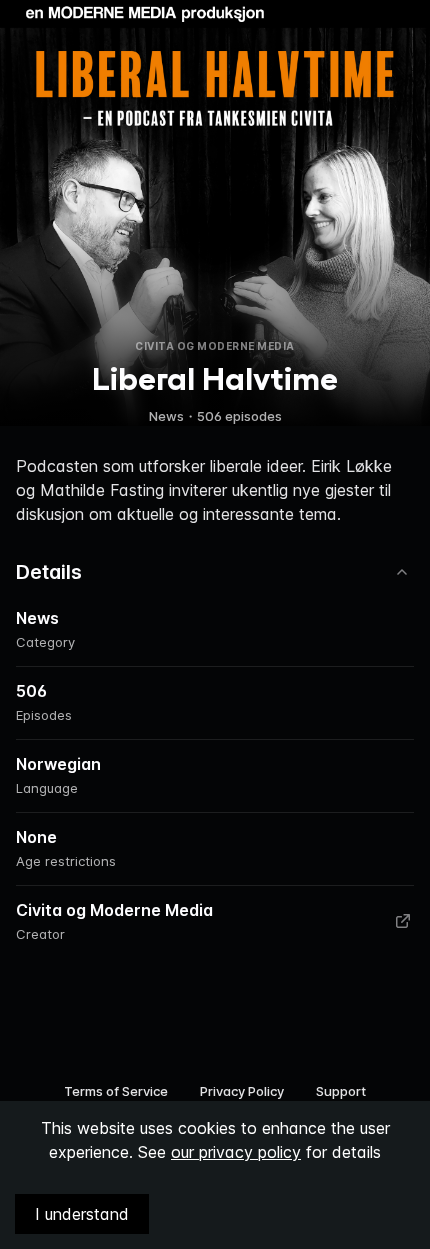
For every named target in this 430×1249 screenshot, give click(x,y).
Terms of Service (116, 1091)
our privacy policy (236, 1152)
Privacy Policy (242, 1091)
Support (341, 1091)
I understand (82, 1214)
